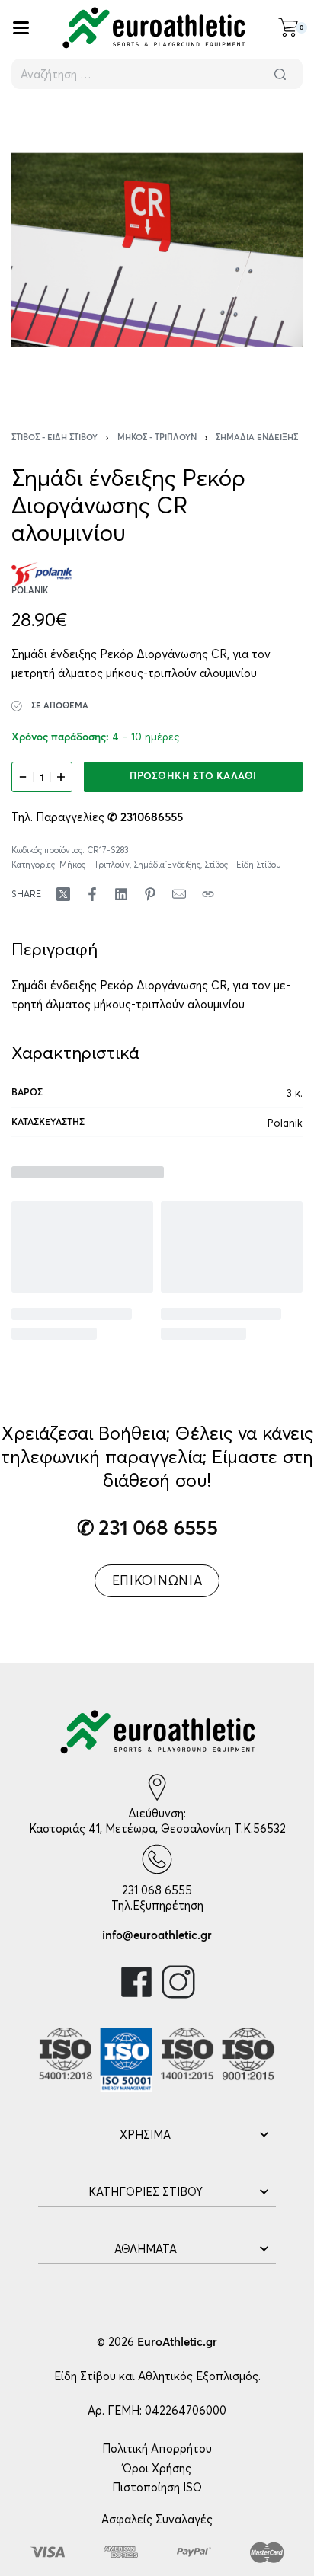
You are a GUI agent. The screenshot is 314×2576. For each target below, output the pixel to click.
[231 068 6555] (157, 1859)
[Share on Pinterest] (150, 894)
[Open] (21, 28)
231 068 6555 (157, 1890)
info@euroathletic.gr (157, 1936)
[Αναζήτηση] (280, 74)
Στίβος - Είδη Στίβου (54, 438)
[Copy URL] (208, 894)
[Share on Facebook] (92, 894)
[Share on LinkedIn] (121, 894)
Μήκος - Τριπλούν (157, 438)
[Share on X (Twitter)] (63, 894)
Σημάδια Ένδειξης (257, 438)
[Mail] (179, 894)
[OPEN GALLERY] (157, 250)
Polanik (285, 1123)
